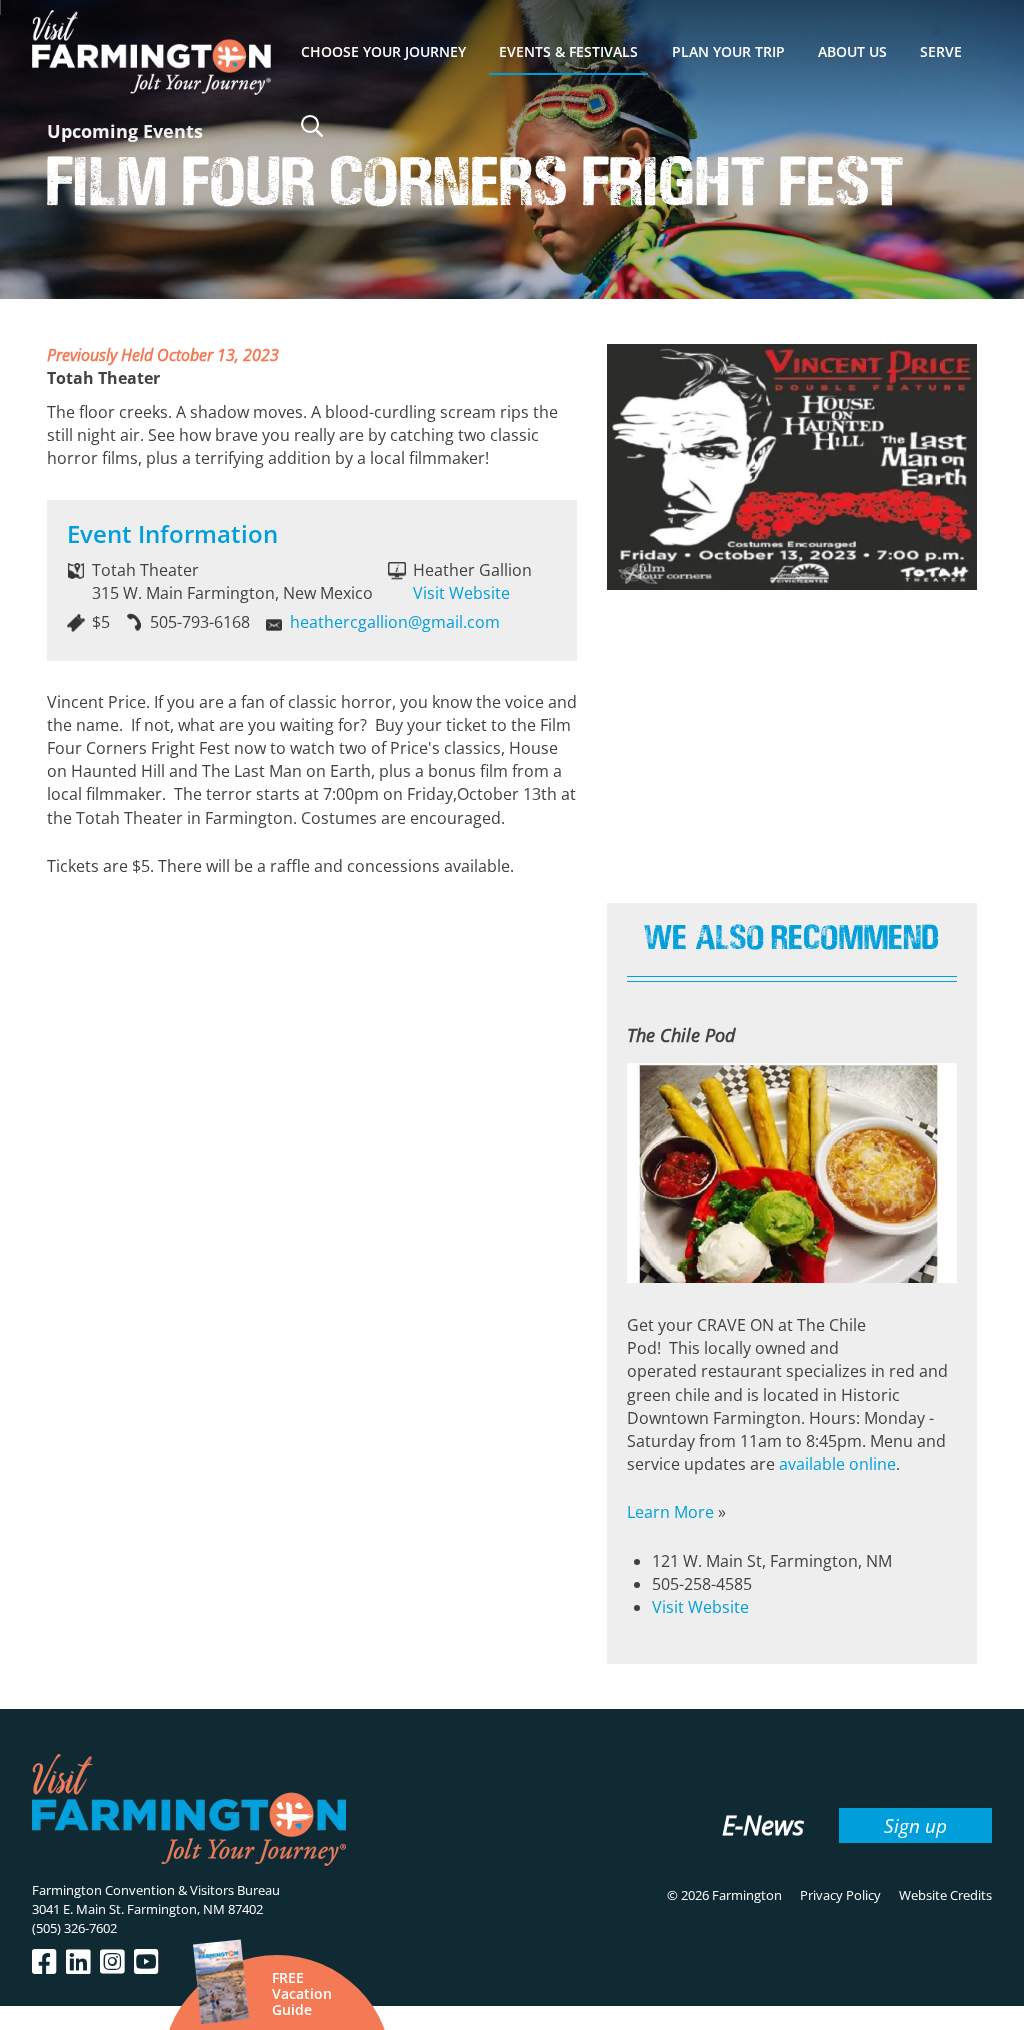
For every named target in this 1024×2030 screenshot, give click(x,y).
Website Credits (945, 1895)
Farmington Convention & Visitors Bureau (156, 1890)
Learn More (670, 1512)
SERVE (941, 51)
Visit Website (461, 593)
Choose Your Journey (383, 51)
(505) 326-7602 (74, 1928)
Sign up (915, 1825)
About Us (852, 51)
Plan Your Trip (728, 51)
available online (837, 1464)
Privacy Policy (840, 1895)
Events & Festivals (568, 51)
